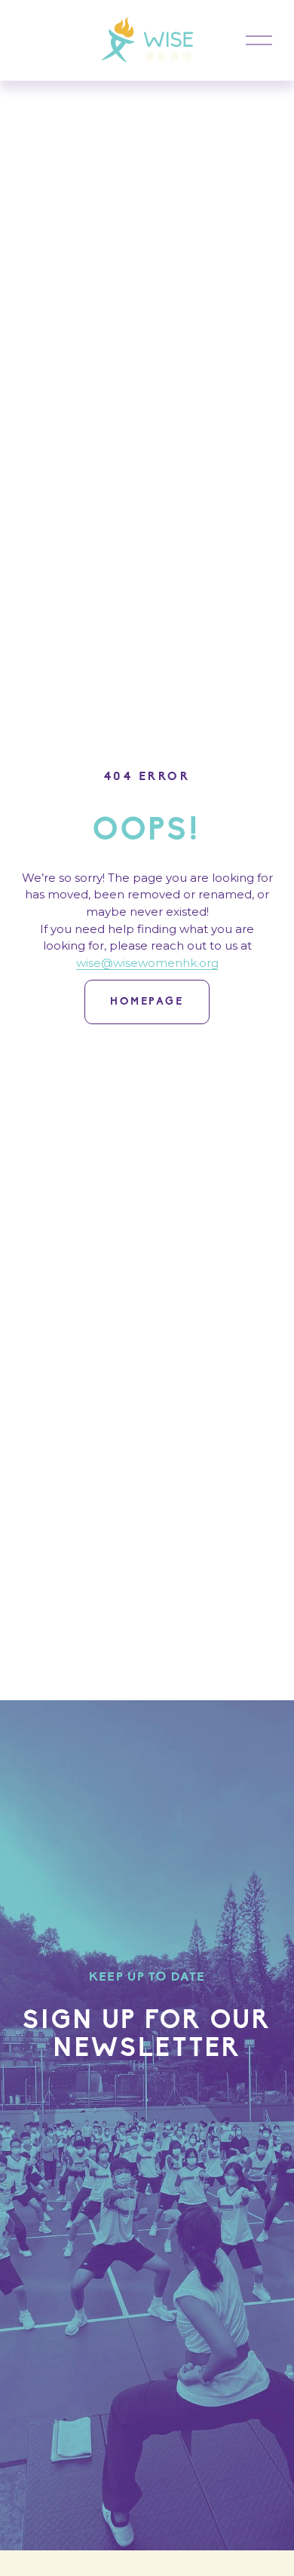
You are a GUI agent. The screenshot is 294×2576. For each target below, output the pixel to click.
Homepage (147, 1002)
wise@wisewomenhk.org (147, 963)
